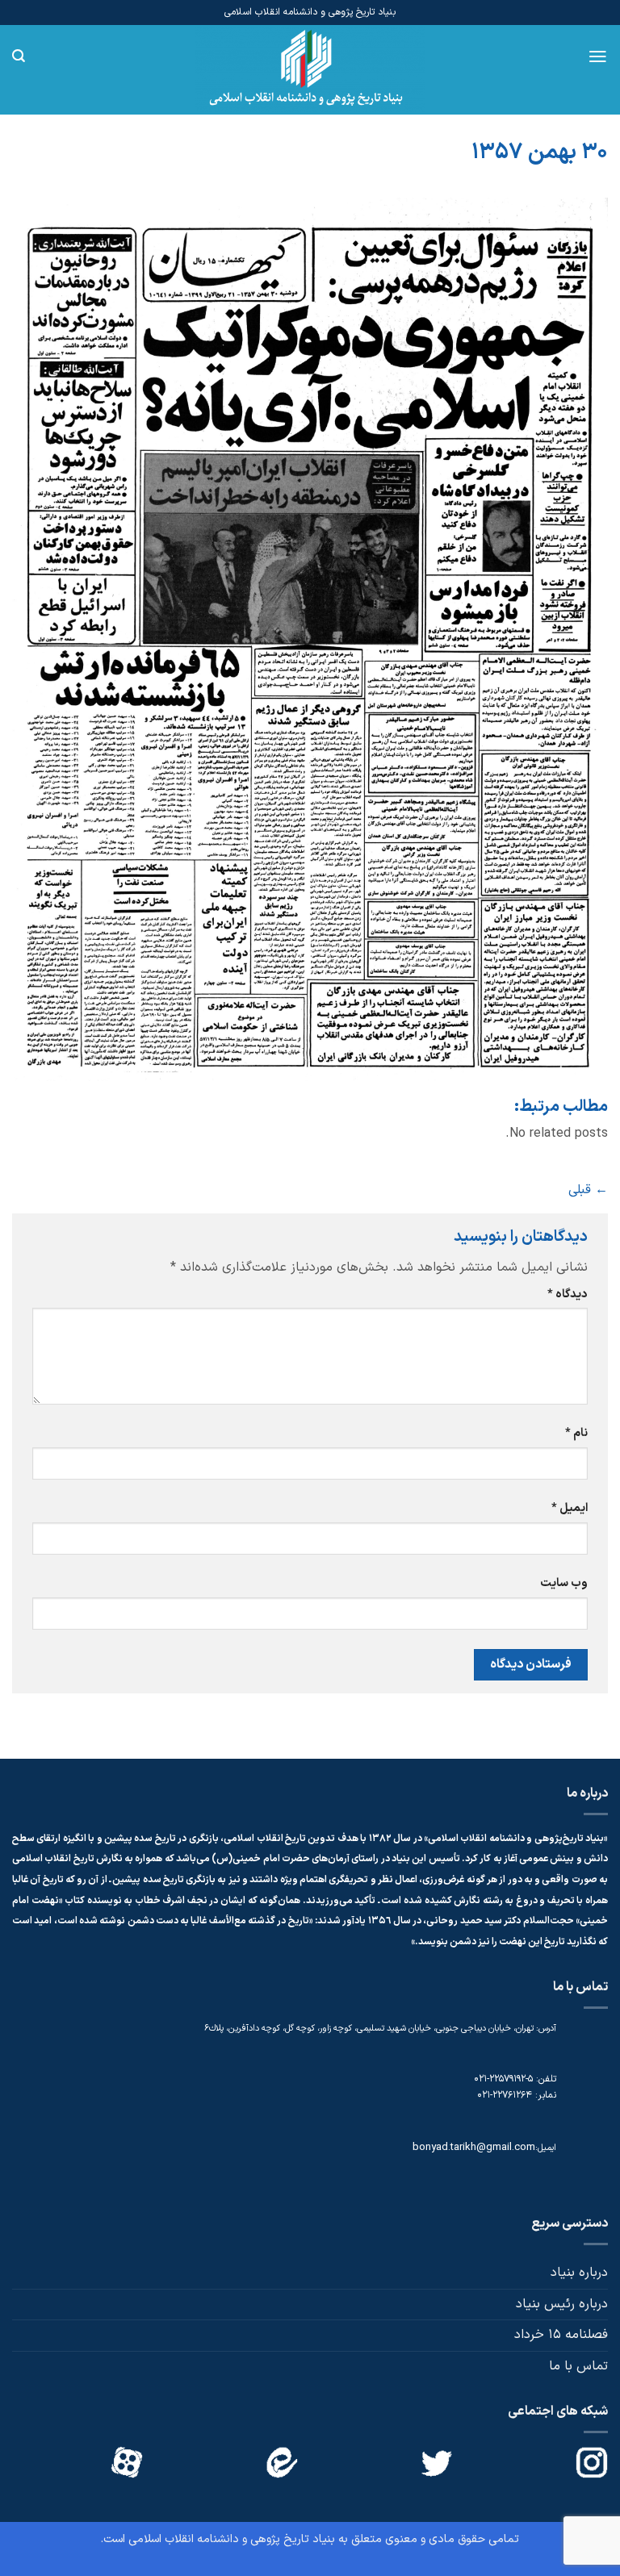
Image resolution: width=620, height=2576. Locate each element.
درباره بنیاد (579, 2273)
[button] (598, 56)
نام (576, 1433)
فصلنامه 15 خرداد (561, 2335)
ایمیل (570, 1508)
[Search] (19, 56)
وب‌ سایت (564, 1583)
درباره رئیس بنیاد (562, 2304)
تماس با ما (578, 2366)
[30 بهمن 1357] (310, 639)
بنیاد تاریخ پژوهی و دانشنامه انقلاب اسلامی (232, 2539)
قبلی (588, 1190)
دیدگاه (568, 1294)
